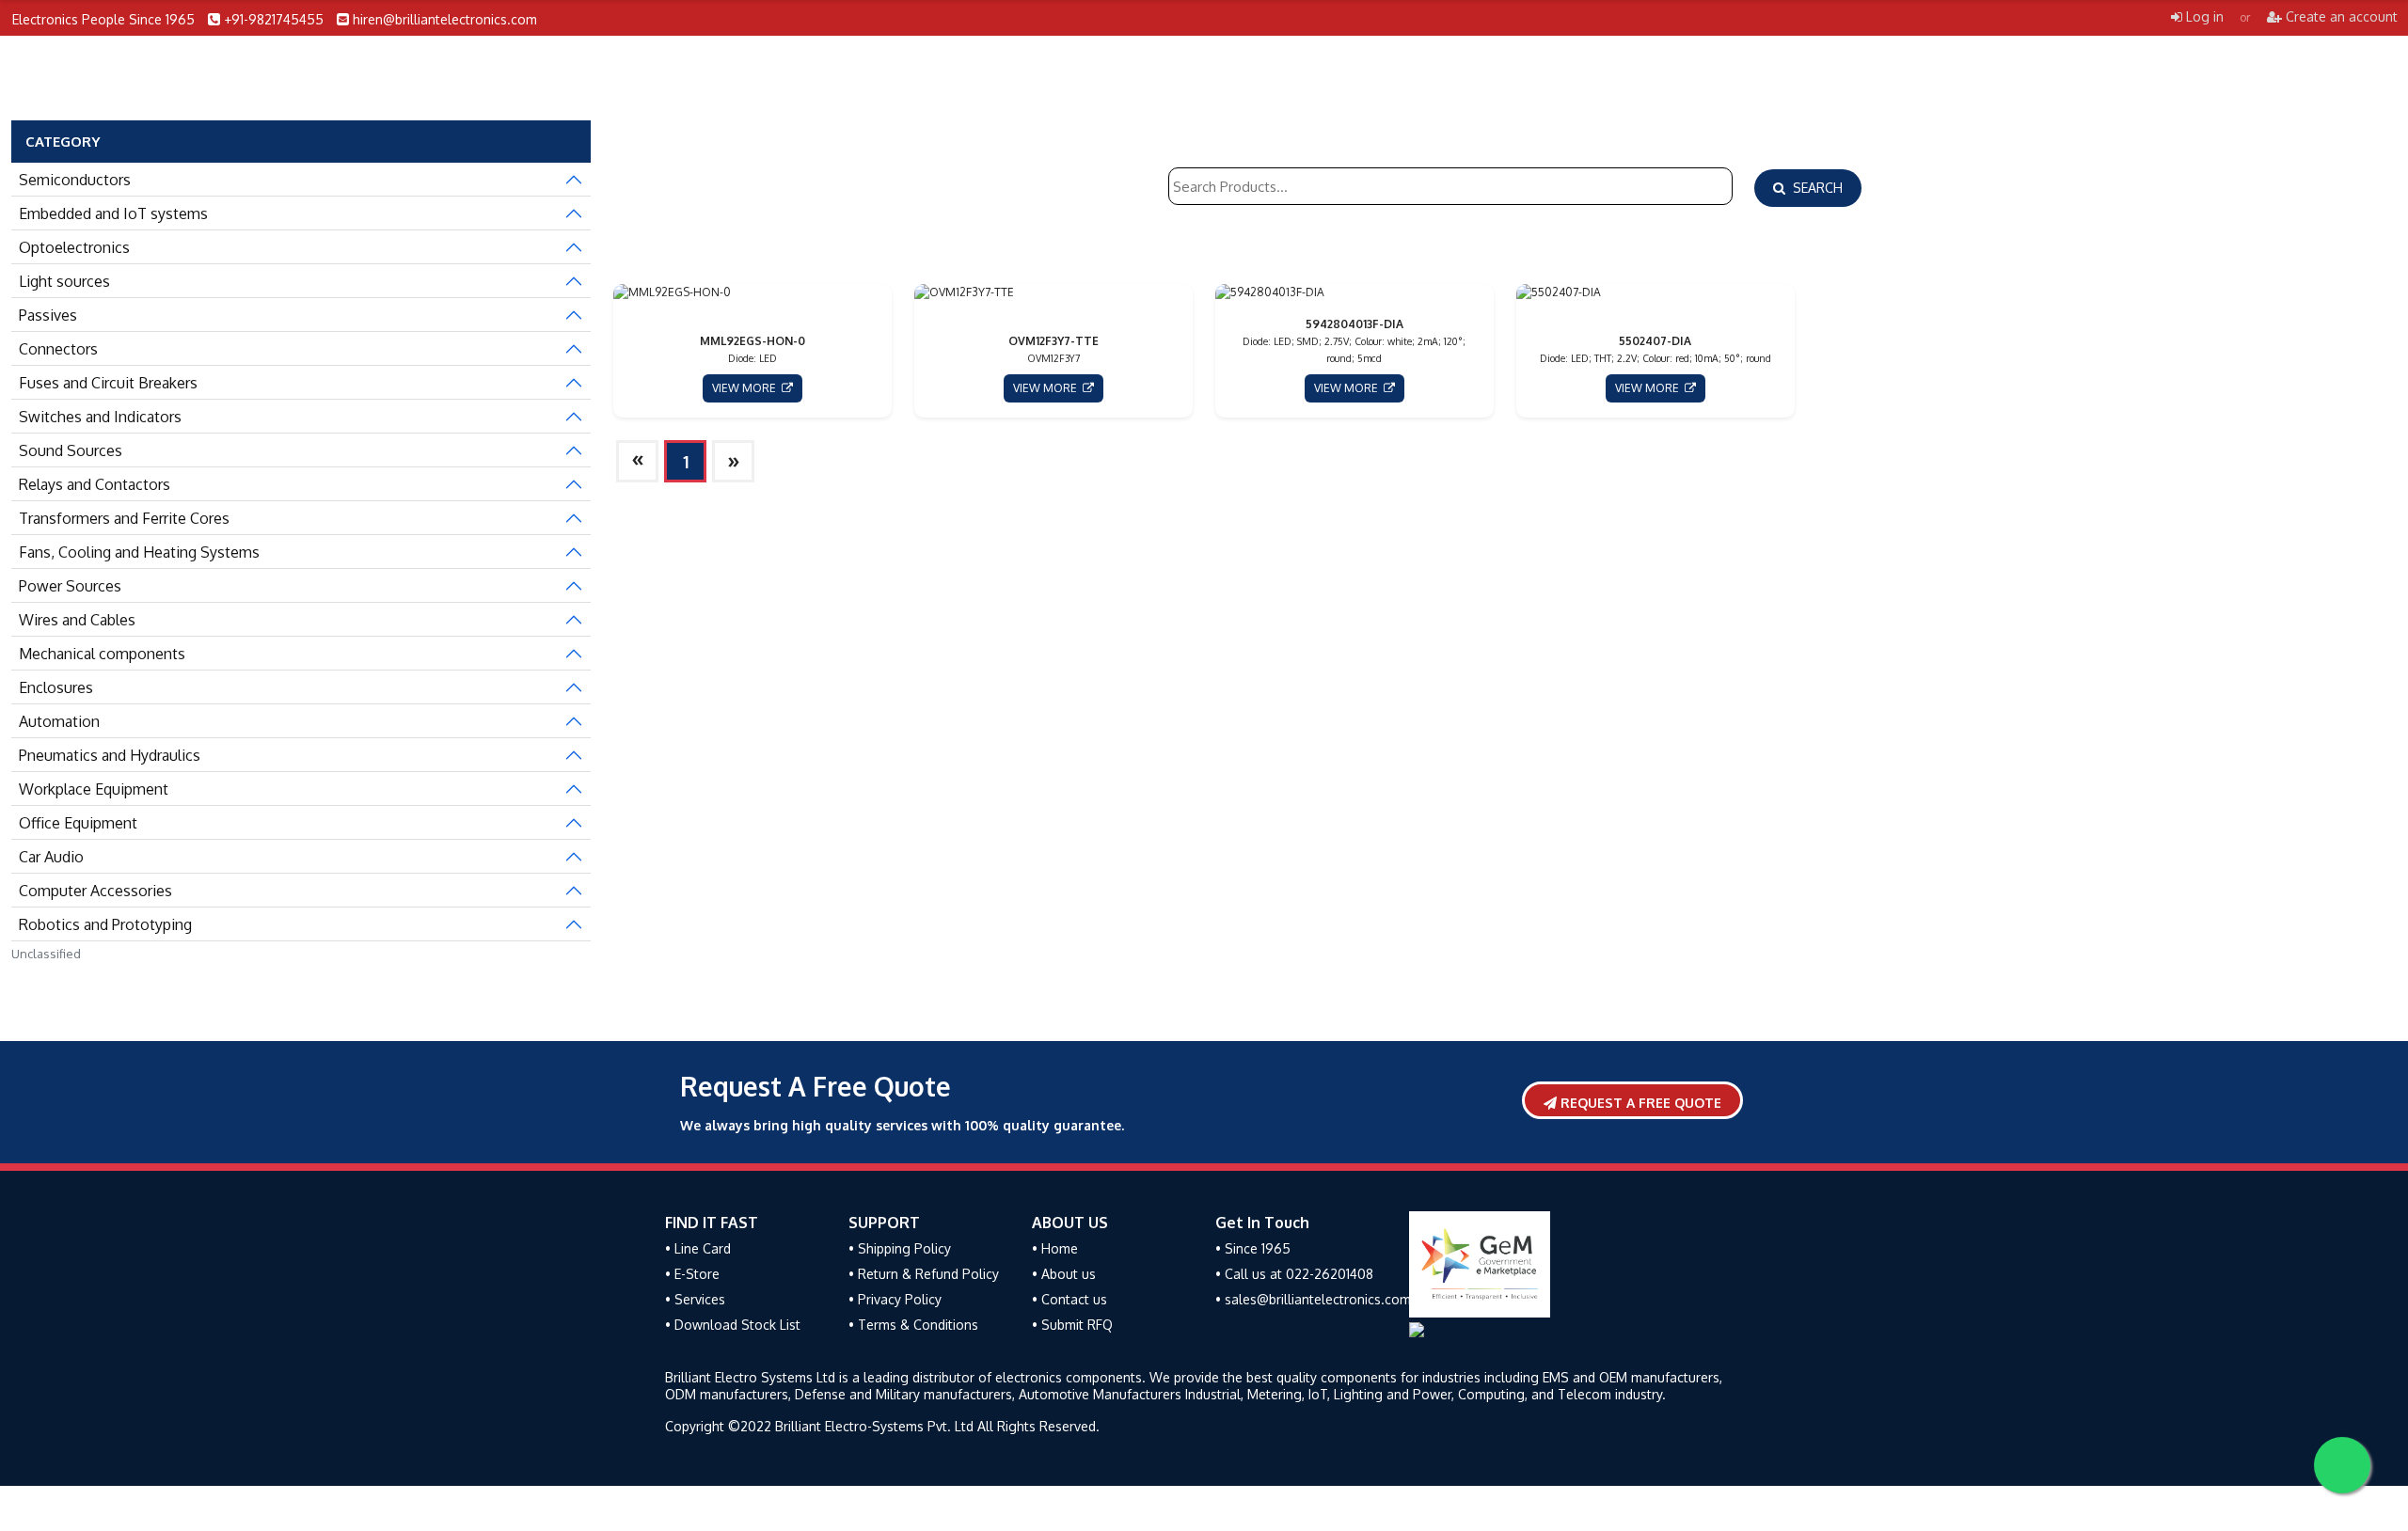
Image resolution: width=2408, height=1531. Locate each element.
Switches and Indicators (100, 417)
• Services (695, 1299)
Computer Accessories (95, 891)
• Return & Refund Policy (924, 1274)
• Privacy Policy (895, 1299)
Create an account (2340, 16)
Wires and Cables (77, 620)
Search (1814, 188)
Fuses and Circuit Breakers (108, 383)
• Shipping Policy (900, 1248)
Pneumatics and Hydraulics (110, 755)
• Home (1055, 1248)
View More (747, 388)
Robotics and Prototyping (105, 924)
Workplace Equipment (94, 789)
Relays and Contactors (95, 484)
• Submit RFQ (1072, 1325)
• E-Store (692, 1274)
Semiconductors (75, 180)
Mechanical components (102, 654)
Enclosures (56, 687)
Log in (2203, 16)
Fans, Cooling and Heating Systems (139, 552)
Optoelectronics (74, 247)
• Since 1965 (1253, 1248)
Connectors (58, 349)
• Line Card (698, 1248)
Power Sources (70, 586)
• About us (1064, 1274)
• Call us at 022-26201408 (1294, 1274)
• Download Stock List (733, 1325)
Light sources (64, 281)
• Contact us (1069, 1299)
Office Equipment (78, 823)
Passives (48, 315)
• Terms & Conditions (913, 1325)
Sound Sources (71, 450)
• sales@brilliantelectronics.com (1313, 1299)
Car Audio (51, 857)
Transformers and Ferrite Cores (124, 518)
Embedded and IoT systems (113, 213)
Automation (59, 721)
